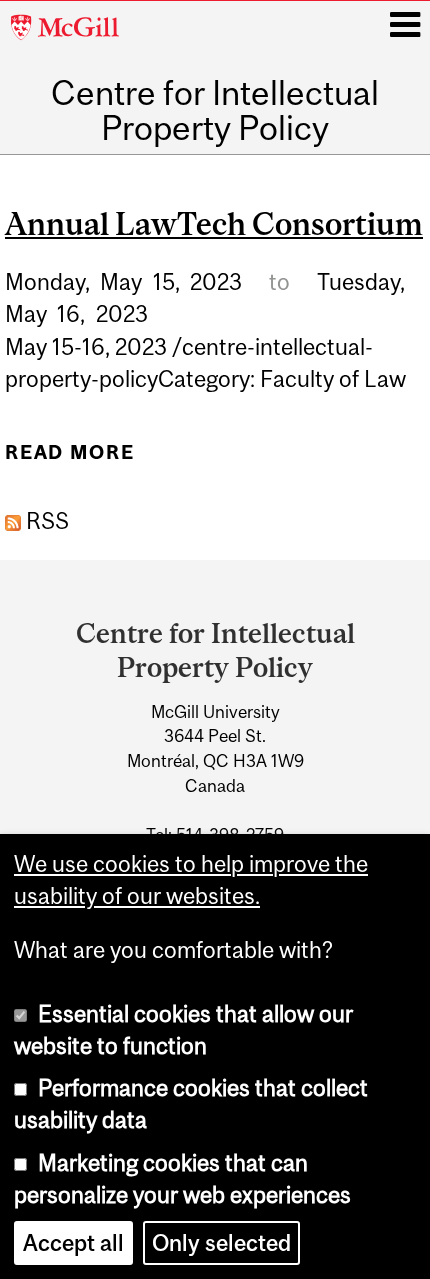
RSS (45, 521)
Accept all (73, 1243)
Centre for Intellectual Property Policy (215, 110)
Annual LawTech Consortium (214, 224)
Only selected (221, 1243)
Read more (69, 460)
